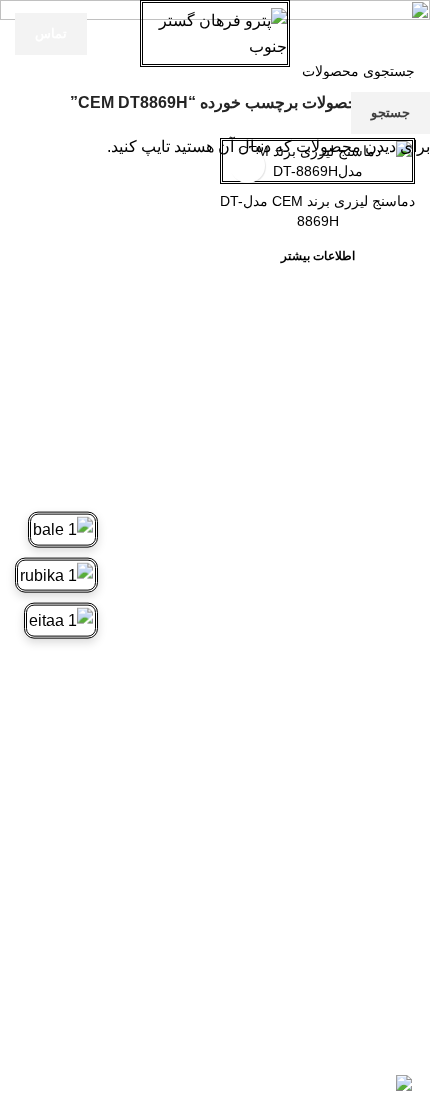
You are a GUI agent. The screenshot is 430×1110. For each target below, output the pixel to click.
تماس (51, 33)
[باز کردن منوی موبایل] (407, 34)
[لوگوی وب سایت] (215, 32)
